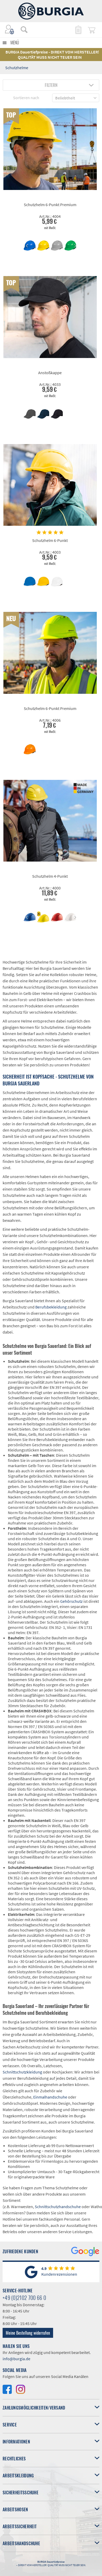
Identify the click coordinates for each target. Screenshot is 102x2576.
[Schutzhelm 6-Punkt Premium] (50, 149)
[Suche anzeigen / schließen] (24, 29)
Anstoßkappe (50, 373)
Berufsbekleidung (51, 1307)
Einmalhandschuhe (50, 2097)
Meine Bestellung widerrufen (28, 2333)
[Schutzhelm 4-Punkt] (50, 821)
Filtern (51, 85)
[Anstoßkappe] (50, 317)
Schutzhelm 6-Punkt (50, 540)
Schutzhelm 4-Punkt (50, 876)
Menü (15, 43)
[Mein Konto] (10, 29)
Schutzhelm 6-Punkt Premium (50, 205)
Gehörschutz (71, 1601)
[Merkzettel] (78, 29)
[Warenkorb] (92, 29)
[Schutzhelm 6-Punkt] (50, 485)
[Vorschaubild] (30, 246)
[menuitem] (21, 29)
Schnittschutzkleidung (22, 2072)
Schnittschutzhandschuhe (58, 2207)
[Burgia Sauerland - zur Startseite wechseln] (51, 11)
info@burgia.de (16, 2359)
